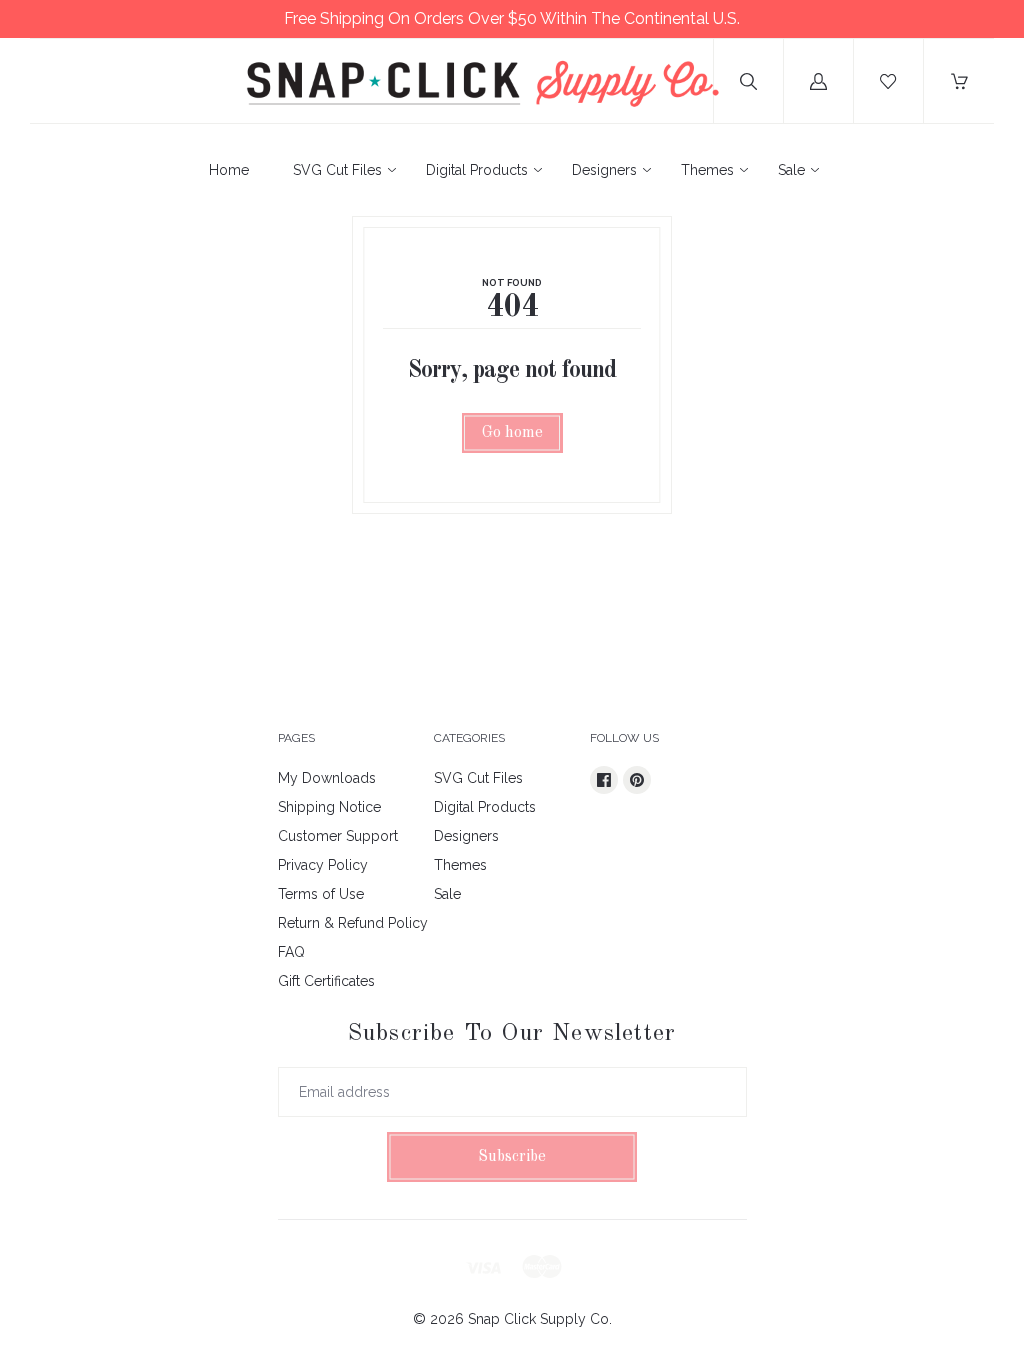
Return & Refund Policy (353, 923)
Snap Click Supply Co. (540, 1319)
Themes (707, 170)
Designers (604, 170)
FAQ (291, 952)
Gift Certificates (326, 981)
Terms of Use (321, 894)
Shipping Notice (329, 807)
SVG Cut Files (337, 170)
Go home (512, 433)
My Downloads (327, 778)
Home (229, 170)
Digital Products (477, 170)
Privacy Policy (323, 865)
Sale (791, 170)
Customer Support (338, 836)
